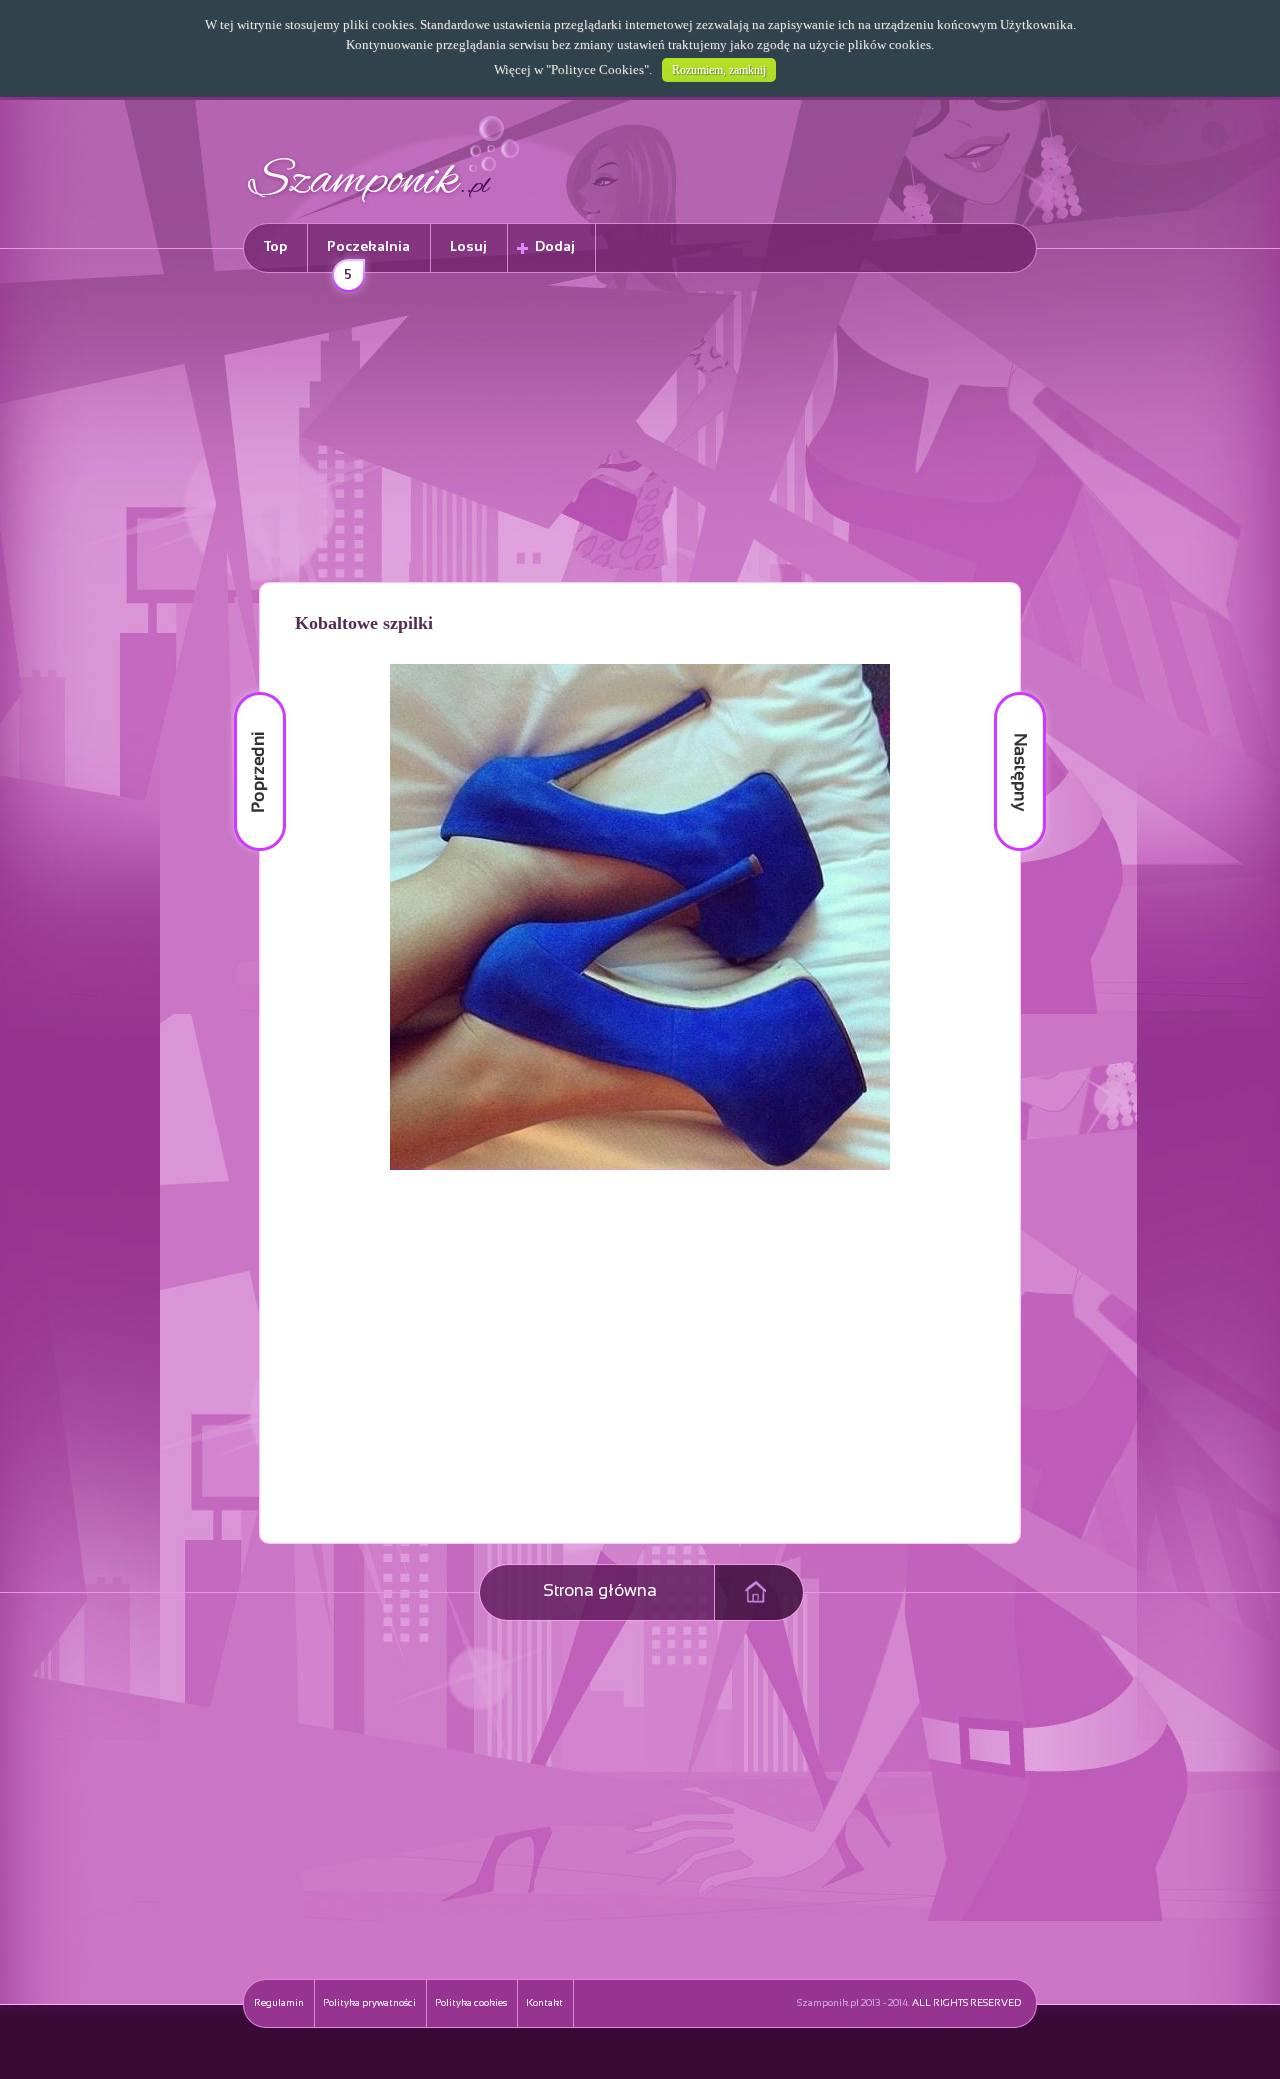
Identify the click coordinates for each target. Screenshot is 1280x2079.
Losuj (468, 247)
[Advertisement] (640, 431)
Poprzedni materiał (248, 692)
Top (275, 247)
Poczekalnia (368, 256)
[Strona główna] (384, 205)
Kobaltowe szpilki (364, 623)
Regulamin (279, 2003)
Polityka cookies (471, 2003)
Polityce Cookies (597, 69)
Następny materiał (1006, 692)
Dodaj (555, 247)
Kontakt (544, 2003)
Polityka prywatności (369, 2003)
